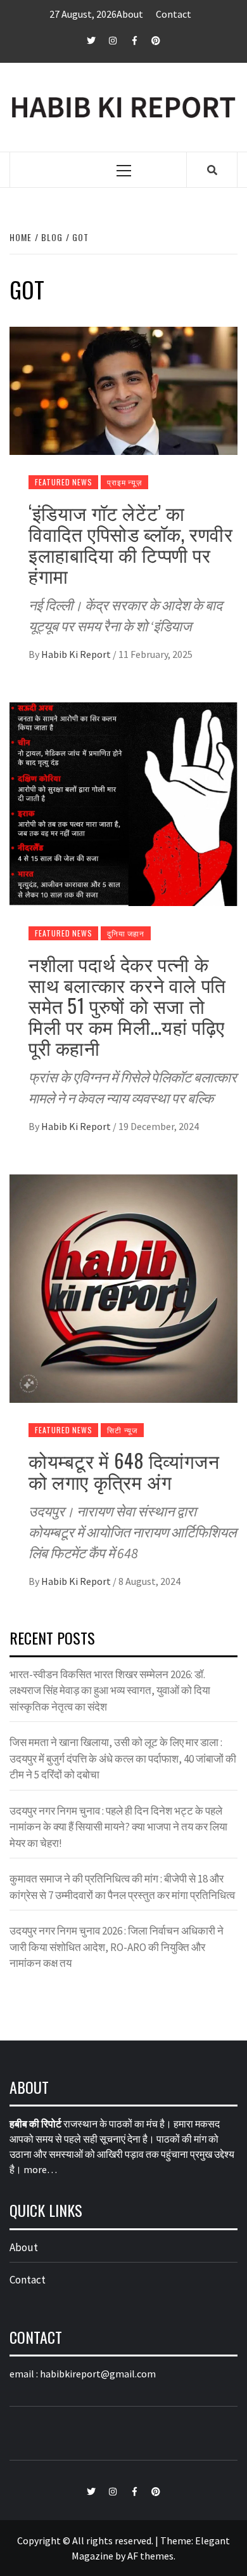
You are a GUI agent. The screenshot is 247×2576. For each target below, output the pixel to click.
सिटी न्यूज (122, 1430)
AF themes (150, 2556)
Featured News (63, 482)
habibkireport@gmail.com (98, 2374)
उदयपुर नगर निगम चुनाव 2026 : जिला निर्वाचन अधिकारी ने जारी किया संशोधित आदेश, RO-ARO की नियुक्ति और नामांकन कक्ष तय (117, 1947)
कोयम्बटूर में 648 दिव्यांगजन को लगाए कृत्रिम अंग (124, 1471)
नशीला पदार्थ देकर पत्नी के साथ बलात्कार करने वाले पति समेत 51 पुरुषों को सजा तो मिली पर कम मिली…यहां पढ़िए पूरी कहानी (127, 1005)
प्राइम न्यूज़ (124, 482)
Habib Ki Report (77, 654)
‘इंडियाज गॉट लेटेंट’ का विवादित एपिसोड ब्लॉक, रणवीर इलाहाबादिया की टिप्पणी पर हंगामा (130, 544)
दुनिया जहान (126, 933)
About (130, 14)
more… (40, 2169)
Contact (174, 14)
